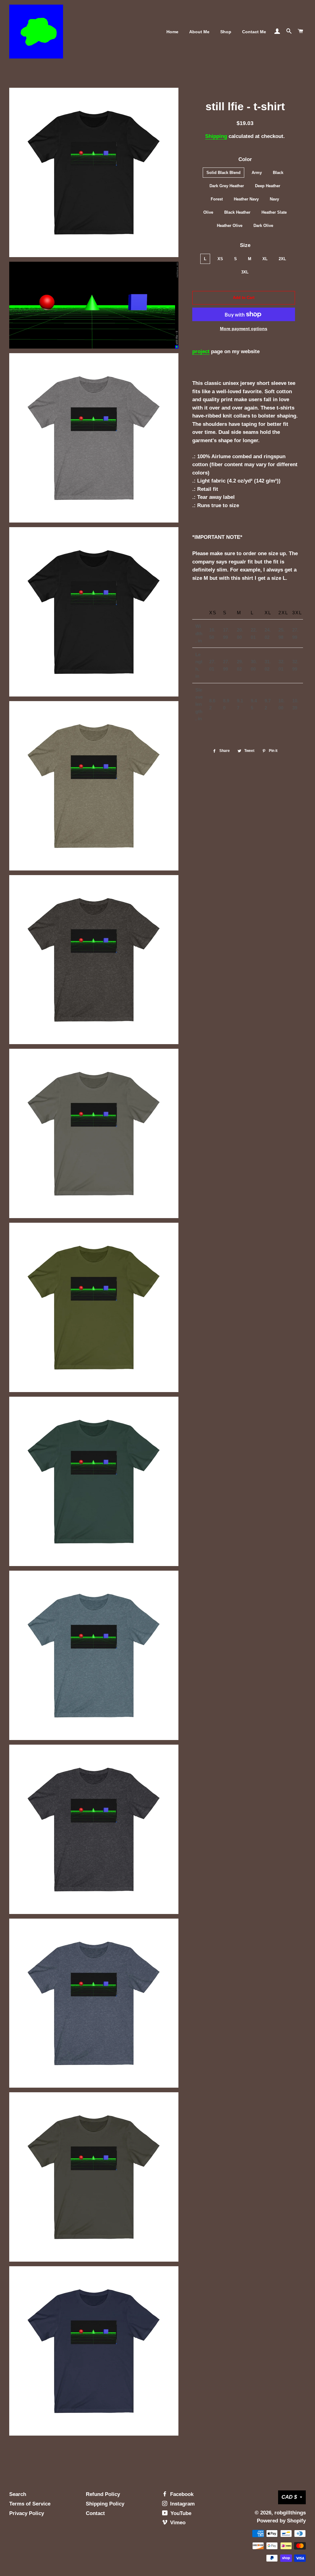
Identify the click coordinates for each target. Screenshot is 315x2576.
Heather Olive (230, 226)
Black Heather (237, 212)
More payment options (244, 329)
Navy (274, 199)
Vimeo (177, 2523)
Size (245, 245)
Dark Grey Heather (227, 186)
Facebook (181, 2494)
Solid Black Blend (223, 173)
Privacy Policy (27, 2513)
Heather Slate (274, 212)
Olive (208, 212)
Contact (95, 2513)
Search (18, 2494)
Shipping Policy (105, 2504)
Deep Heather (268, 186)
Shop (226, 32)
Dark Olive (263, 226)
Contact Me (254, 32)
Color (245, 159)
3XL (245, 272)
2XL (282, 259)
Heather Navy (246, 199)
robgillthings (290, 2513)
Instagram (182, 2504)
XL (265, 259)
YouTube (180, 2513)
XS (220, 259)
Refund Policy (103, 2494)
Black (278, 173)
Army (257, 173)
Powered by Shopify (281, 2521)
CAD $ (289, 2497)
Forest (217, 199)
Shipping (216, 136)
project (201, 351)
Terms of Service (30, 2504)
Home (172, 32)
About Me (199, 32)
